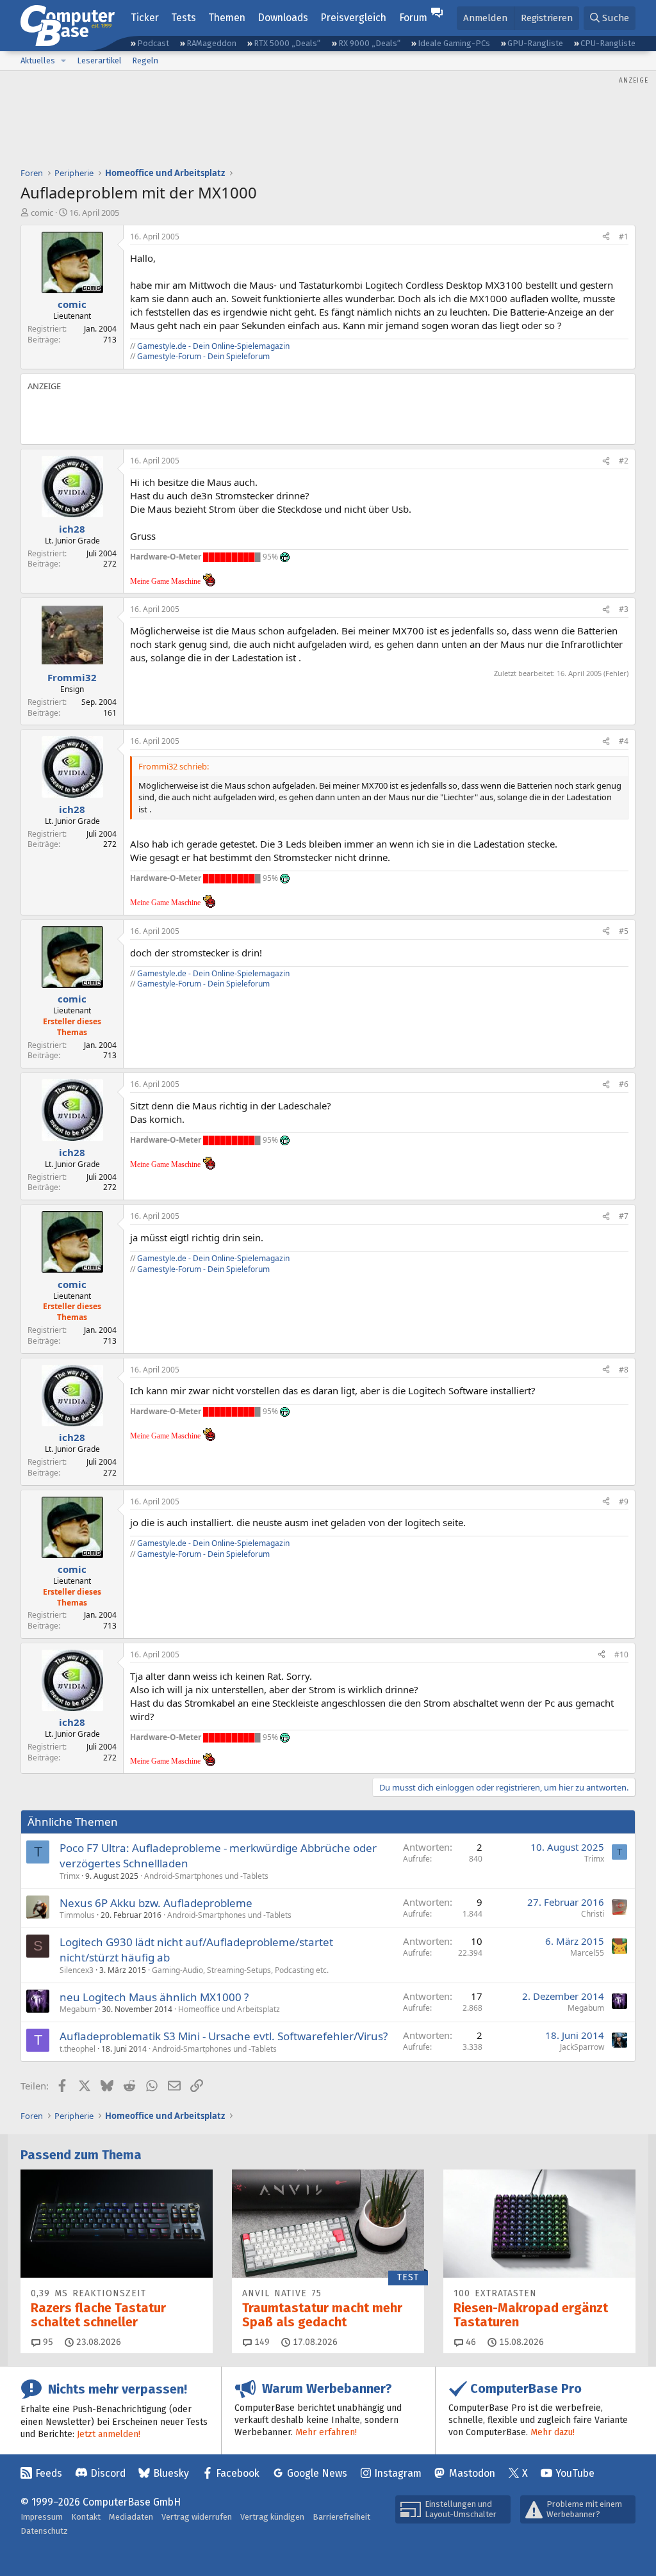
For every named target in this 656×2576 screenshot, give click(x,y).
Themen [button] (227, 18)
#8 (624, 1370)
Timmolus (77, 1915)
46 (470, 2342)
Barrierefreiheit (341, 2517)
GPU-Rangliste (535, 43)
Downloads (283, 18)
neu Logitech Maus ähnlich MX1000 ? (154, 1997)
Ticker (145, 18)
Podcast (153, 43)
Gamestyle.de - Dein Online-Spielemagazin (213, 346)
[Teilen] (606, 237)
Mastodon (472, 2473)
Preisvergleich (353, 18)
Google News (317, 2473)
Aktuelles (38, 60)
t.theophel (78, 2049)
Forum (413, 18)
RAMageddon (211, 43)
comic (42, 213)
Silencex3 (77, 1970)
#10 (621, 1654)
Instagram (398, 2473)
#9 (624, 1501)
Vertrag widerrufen (197, 2517)
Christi (593, 1914)
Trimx (70, 1876)
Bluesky (171, 2473)
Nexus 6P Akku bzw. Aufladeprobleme (156, 1903)
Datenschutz (44, 2531)
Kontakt (86, 2517)
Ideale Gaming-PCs (454, 43)
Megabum (78, 2009)
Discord (108, 2473)
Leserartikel (99, 60)
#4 (624, 741)
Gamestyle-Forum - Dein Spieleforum (203, 356)
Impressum (42, 2517)
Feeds (49, 2473)
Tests (184, 18)
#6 (624, 1084)
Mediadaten (131, 2517)
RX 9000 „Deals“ (369, 43)
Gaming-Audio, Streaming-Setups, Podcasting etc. (240, 1970)
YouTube (575, 2473)
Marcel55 (587, 1953)
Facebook (238, 2473)
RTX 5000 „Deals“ (287, 43)
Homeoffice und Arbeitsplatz (229, 2009)
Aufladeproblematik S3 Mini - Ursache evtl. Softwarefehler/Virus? (224, 2036)
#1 (624, 237)
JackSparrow (582, 2047)
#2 (624, 461)
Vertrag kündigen (272, 2517)
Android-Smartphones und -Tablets (206, 1876)
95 (47, 2342)
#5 (624, 931)
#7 (624, 1216)
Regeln (145, 60)
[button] (63, 61)
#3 (624, 609)
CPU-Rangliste (608, 43)
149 (261, 2342)
